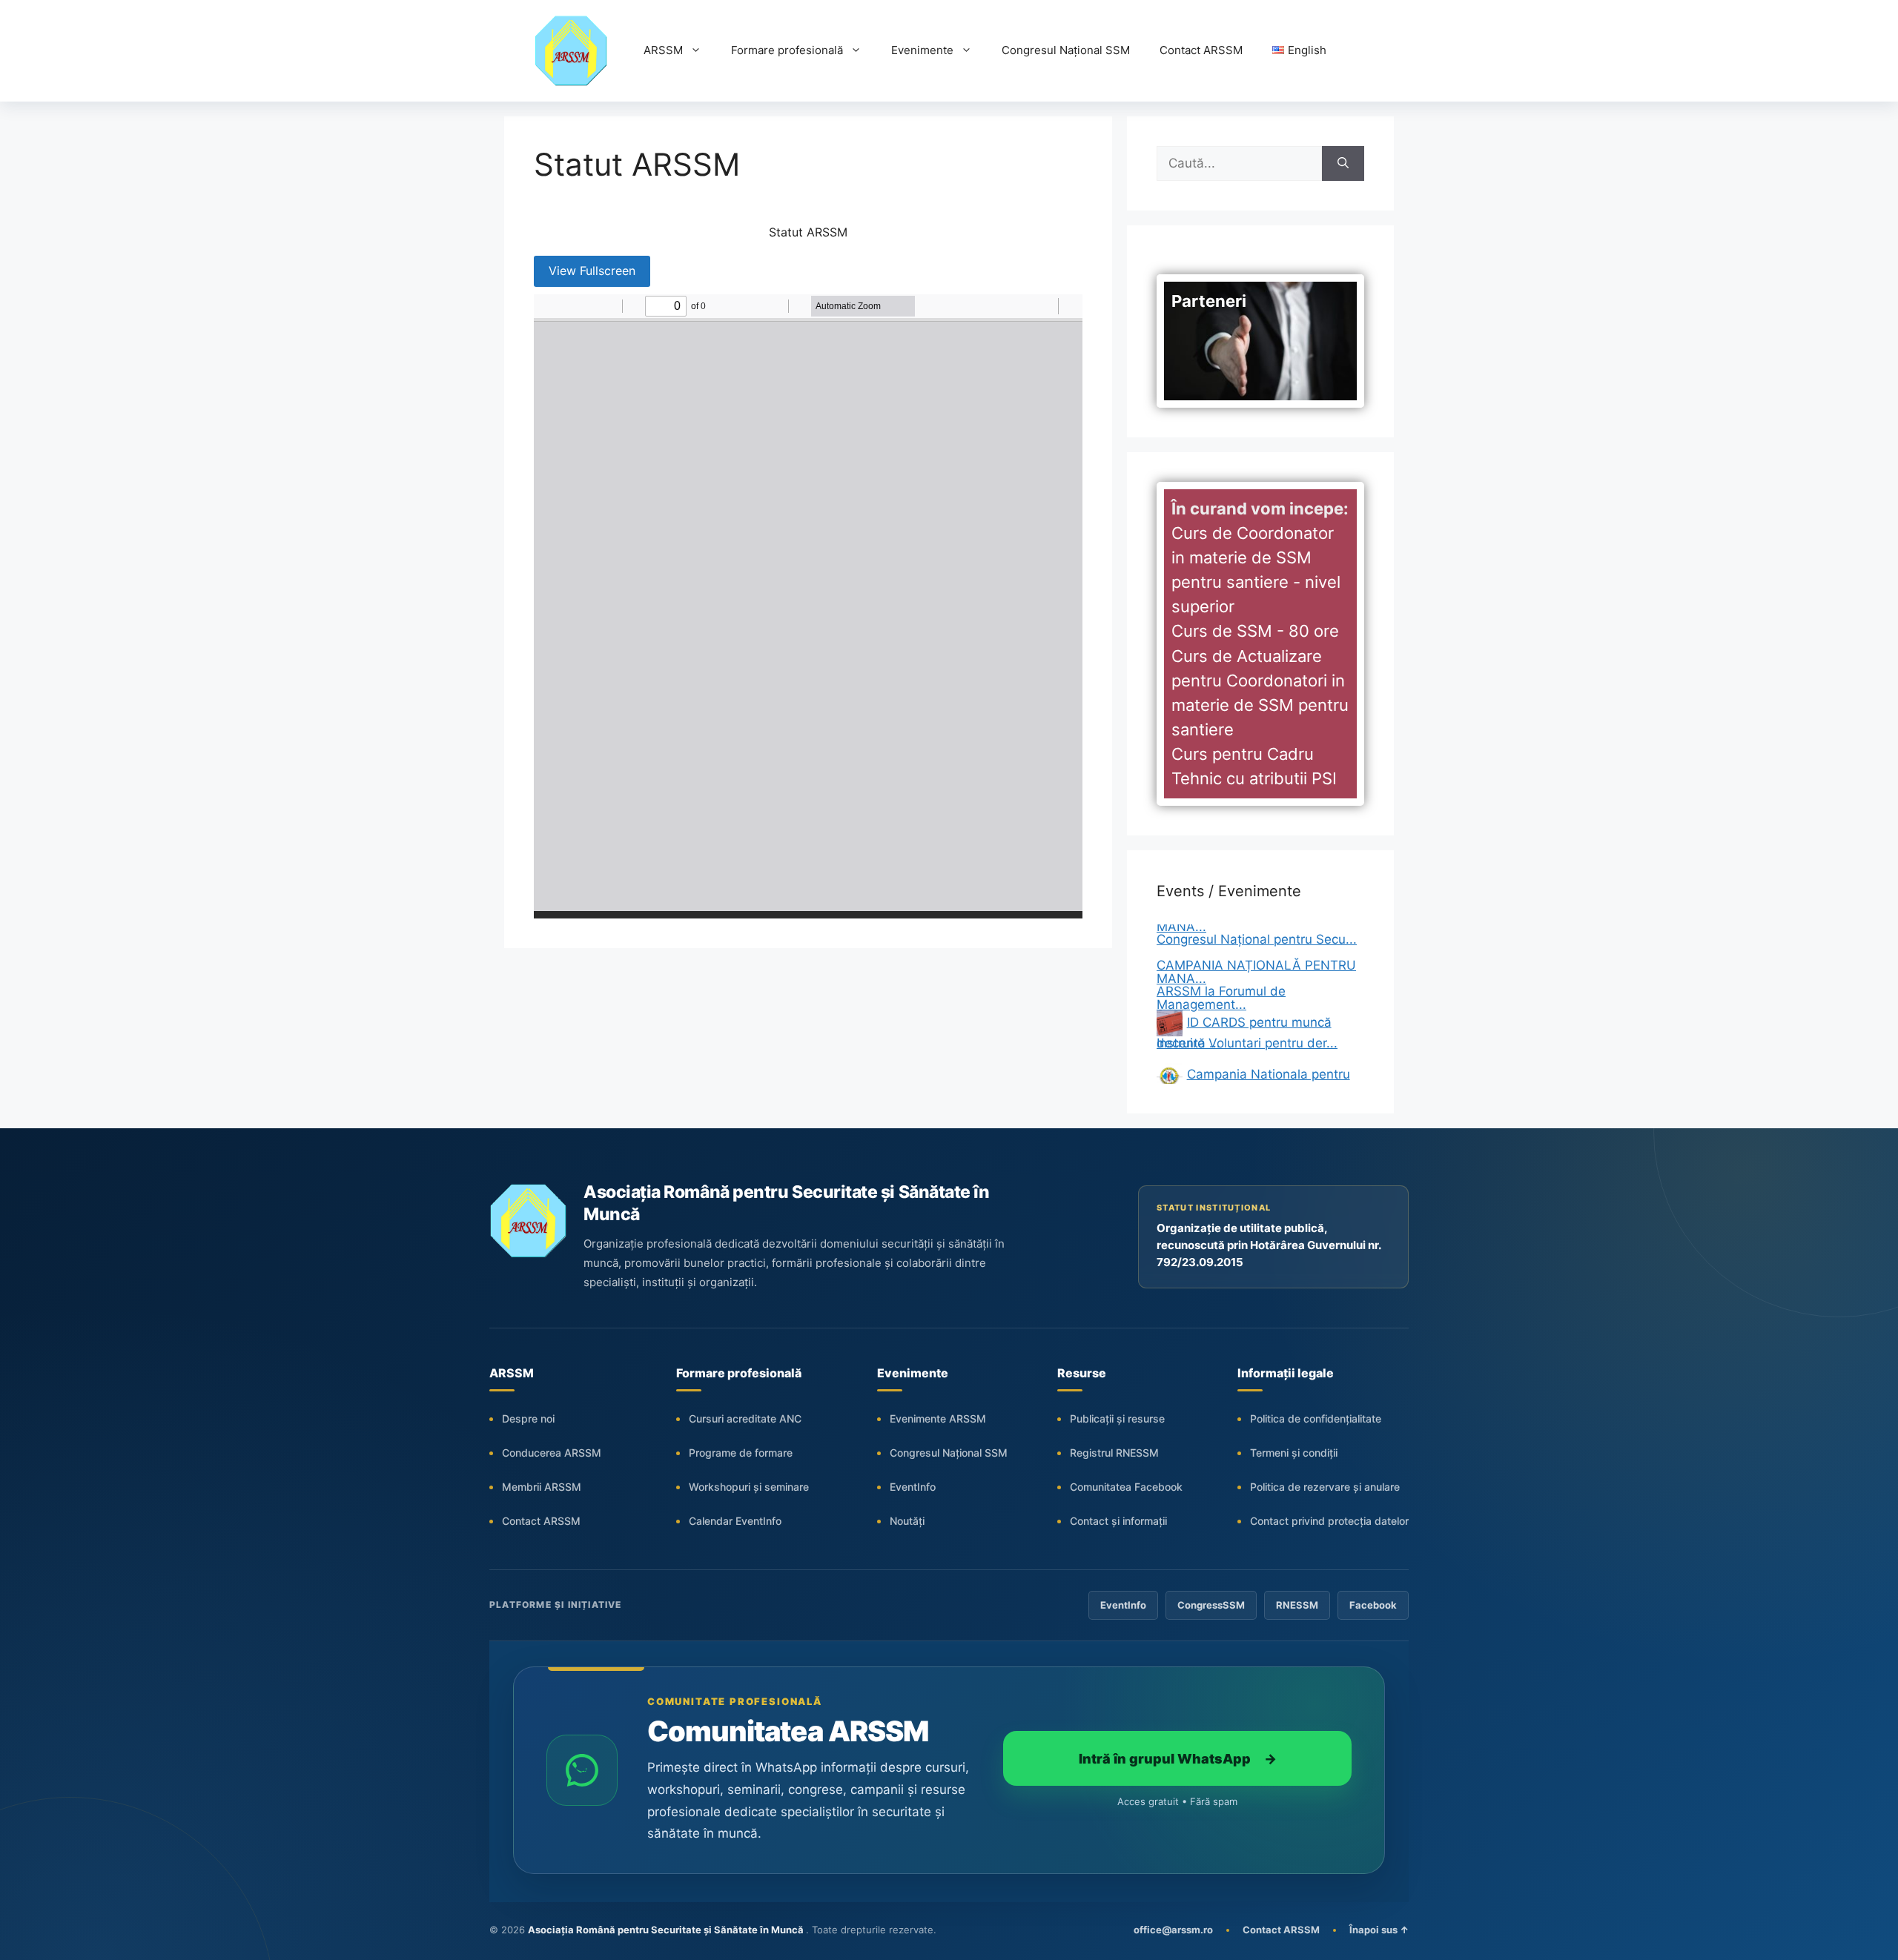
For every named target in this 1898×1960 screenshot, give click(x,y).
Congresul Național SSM (1066, 50)
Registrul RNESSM (1114, 1453)
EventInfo (913, 1487)
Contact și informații (1118, 1521)
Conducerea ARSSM (552, 1453)
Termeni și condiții (1294, 1453)
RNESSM (1297, 1605)
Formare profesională (787, 50)
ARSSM (663, 50)
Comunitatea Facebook (1126, 1487)
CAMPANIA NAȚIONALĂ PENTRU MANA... (1256, 941)
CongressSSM (1211, 1605)
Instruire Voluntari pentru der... (1247, 1012)
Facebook (1373, 1605)
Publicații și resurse (1117, 1418)
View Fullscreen (592, 271)
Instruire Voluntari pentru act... (1247, 1064)
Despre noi (528, 1418)
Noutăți (907, 1521)
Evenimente (922, 50)
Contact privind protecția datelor (1329, 1521)
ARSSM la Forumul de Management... (1221, 967)
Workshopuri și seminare (749, 1487)
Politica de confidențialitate (1316, 1418)
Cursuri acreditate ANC (745, 1418)
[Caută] (1343, 164)
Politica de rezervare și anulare (1325, 1487)
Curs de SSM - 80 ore (1255, 631)
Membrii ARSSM (542, 1487)
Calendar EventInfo (735, 1521)
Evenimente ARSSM (938, 1418)
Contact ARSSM (1201, 50)
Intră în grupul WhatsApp (1178, 1759)
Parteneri (1209, 301)
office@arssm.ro (1173, 1930)
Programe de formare (741, 1453)
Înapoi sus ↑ (1379, 1930)
